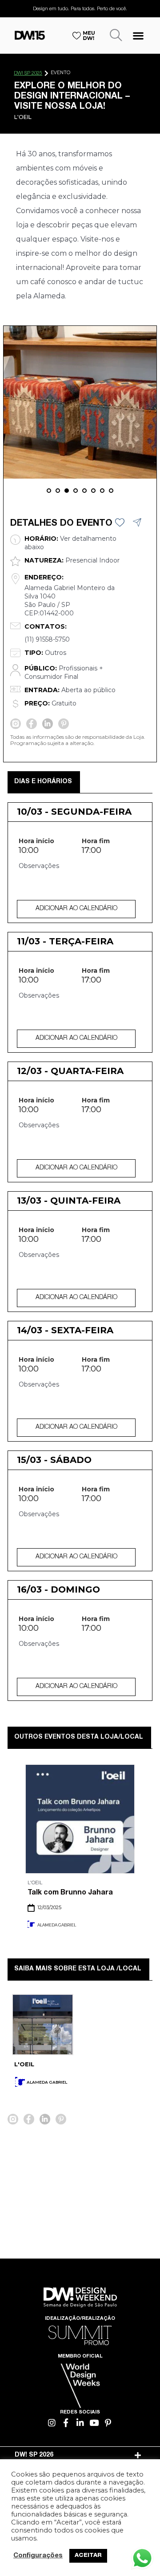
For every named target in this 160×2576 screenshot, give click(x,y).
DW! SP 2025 (28, 73)
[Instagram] (52, 2423)
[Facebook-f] (66, 2423)
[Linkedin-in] (80, 2423)
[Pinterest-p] (108, 2423)
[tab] (80, 2455)
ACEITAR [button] (88, 2556)
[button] (138, 35)
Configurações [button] (38, 2556)
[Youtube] (94, 2423)
